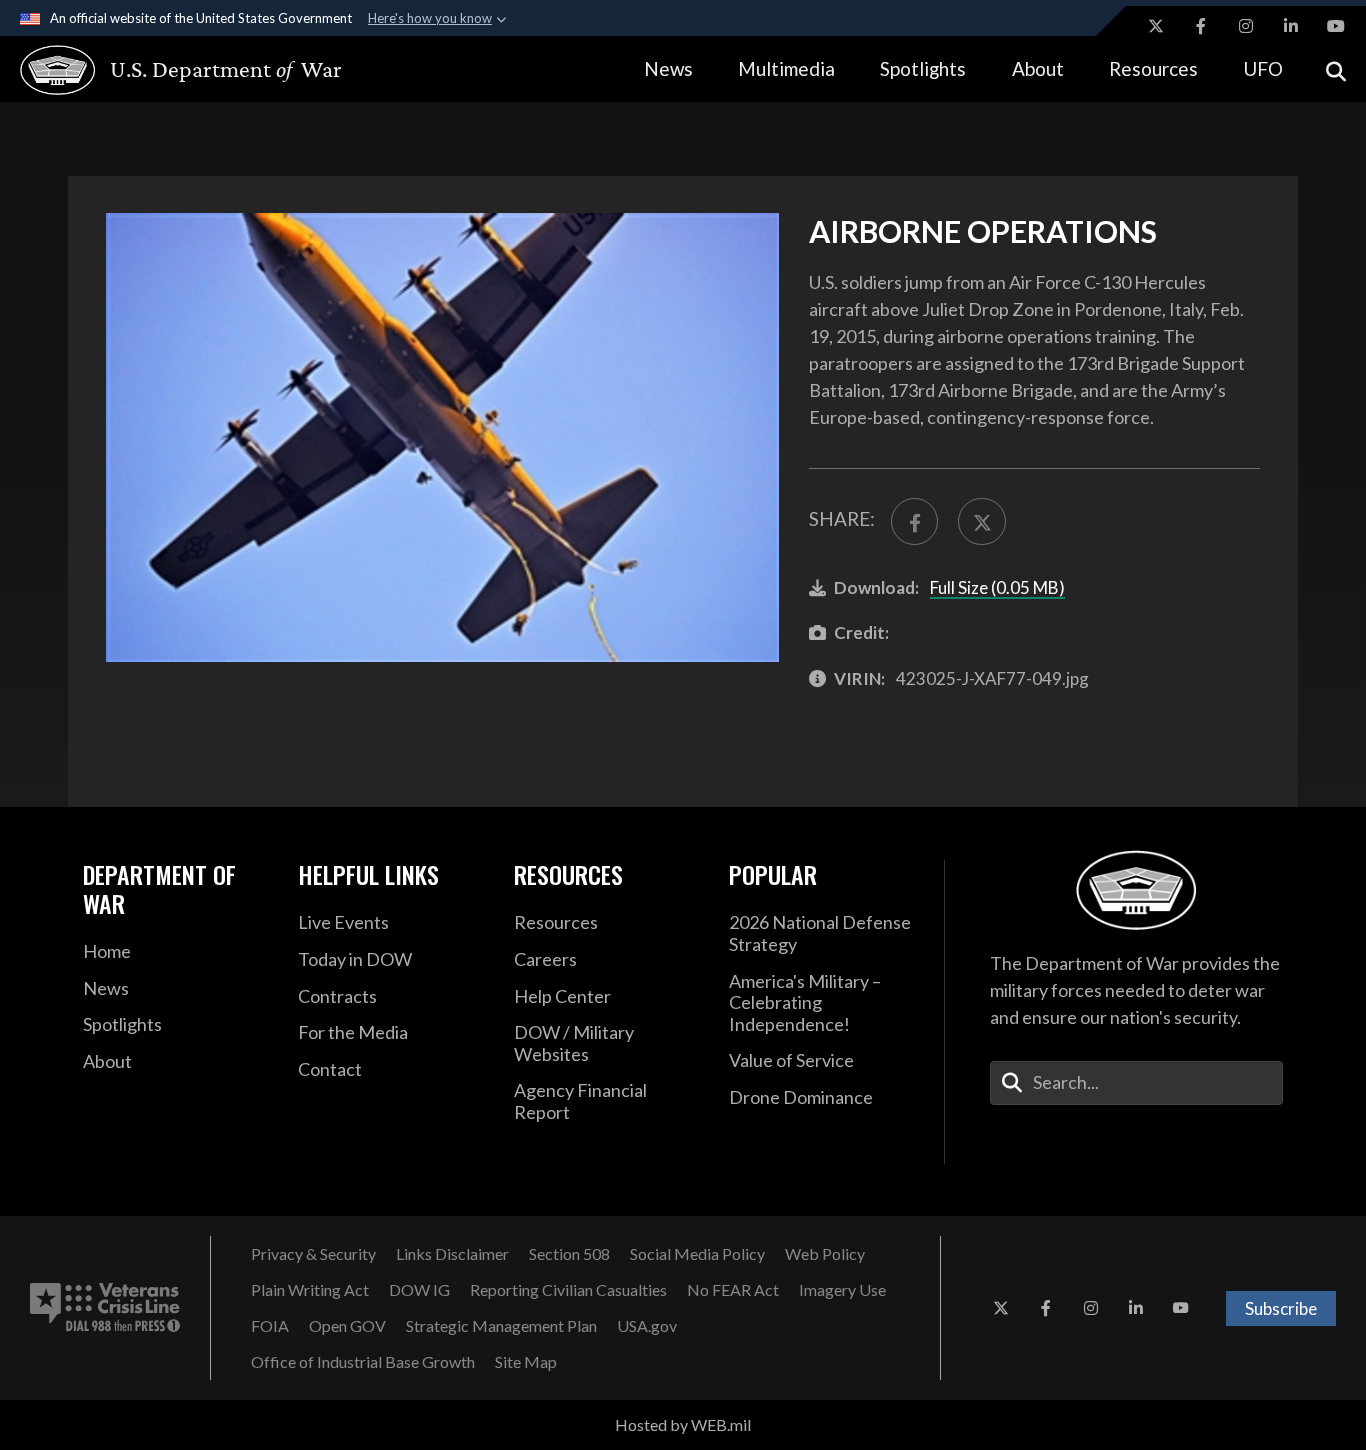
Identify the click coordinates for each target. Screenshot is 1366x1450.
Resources (1153, 68)
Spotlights (923, 68)
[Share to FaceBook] (914, 521)
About (1038, 68)
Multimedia (786, 68)
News (668, 68)
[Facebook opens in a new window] (1201, 26)
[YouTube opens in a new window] (1336, 26)
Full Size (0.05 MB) (997, 587)
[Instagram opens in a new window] (1246, 26)
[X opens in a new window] (1156, 26)
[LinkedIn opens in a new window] (1291, 26)
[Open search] (1336, 69)
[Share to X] (981, 521)
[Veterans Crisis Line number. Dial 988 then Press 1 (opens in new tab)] (105, 1308)
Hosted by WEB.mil (683, 1424)
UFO (1263, 68)
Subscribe (1281, 1308)
